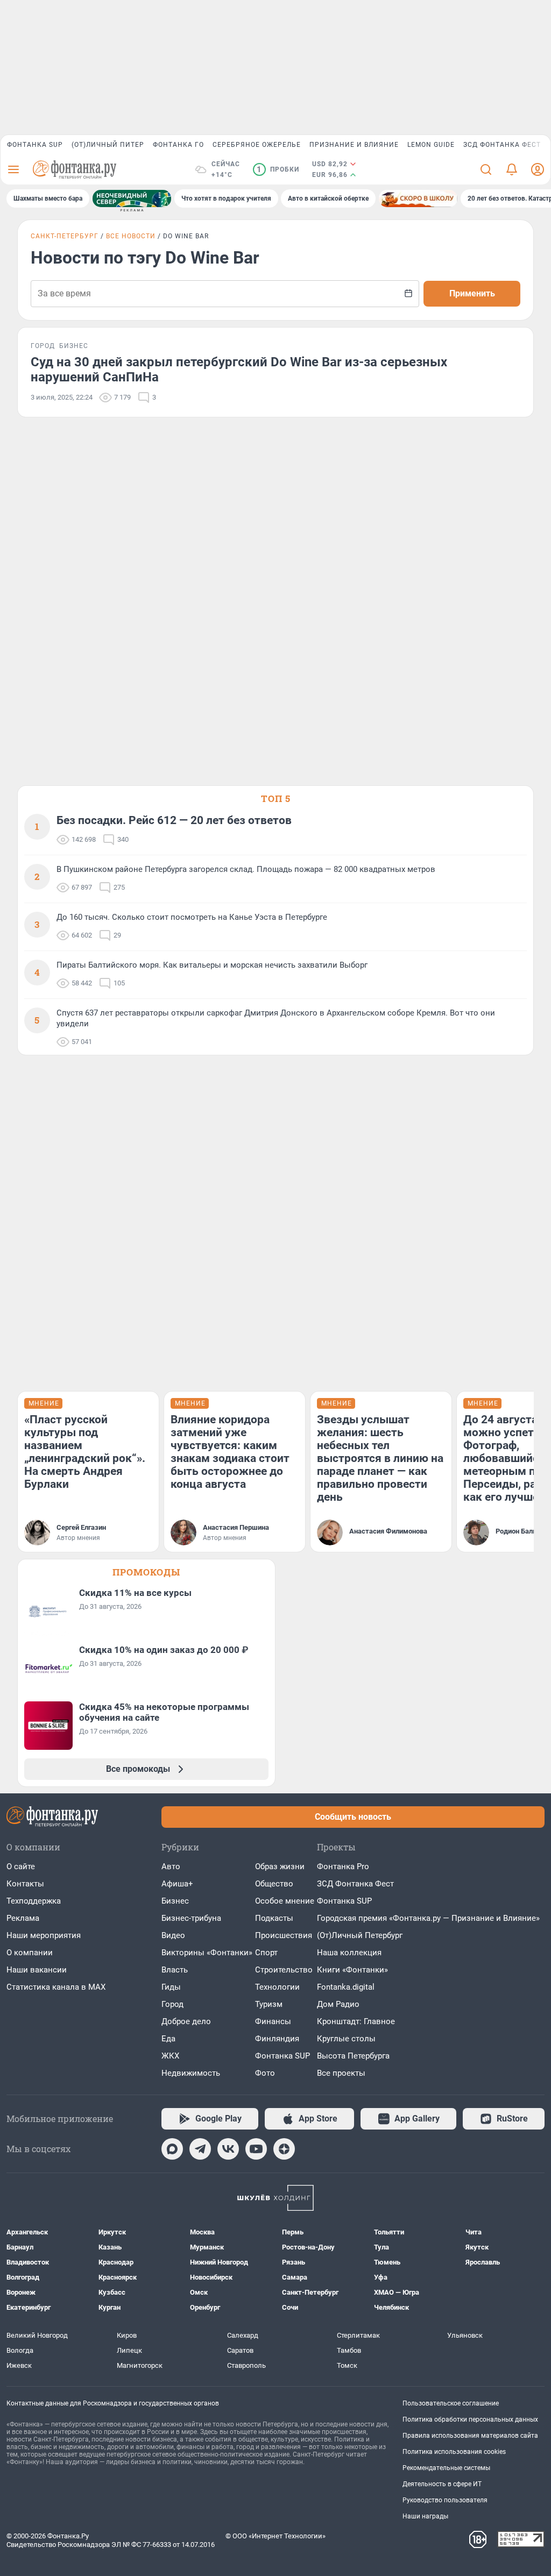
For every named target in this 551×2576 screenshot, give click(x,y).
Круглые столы (346, 2039)
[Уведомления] (512, 169)
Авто (171, 1867)
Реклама (23, 1918)
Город (172, 2004)
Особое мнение (285, 1901)
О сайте (21, 1867)
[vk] (228, 2149)
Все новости (131, 236)
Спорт (266, 1953)
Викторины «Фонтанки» (207, 1953)
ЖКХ (170, 2056)
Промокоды (146, 1572)
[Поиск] (486, 169)
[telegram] (200, 2149)
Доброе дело (186, 2021)
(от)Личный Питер (108, 145)
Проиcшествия (284, 1935)
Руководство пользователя (445, 2500)
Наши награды (425, 2516)
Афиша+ (177, 1884)
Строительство (284, 1970)
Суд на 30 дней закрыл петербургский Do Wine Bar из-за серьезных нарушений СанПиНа (239, 370)
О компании (30, 1953)
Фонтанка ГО (178, 145)
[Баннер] (132, 198)
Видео (173, 1935)
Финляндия (277, 2039)
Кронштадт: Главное (356, 2021)
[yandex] (284, 2149)
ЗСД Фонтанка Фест (502, 145)
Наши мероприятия (44, 1935)
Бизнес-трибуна (191, 1918)
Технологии (277, 1987)
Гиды (171, 1987)
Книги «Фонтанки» (352, 1970)
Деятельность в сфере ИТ (442, 2484)
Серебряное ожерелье (257, 145)
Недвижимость (191, 2073)
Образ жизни (280, 1867)
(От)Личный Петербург (360, 1935)
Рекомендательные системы (446, 2468)
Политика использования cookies (454, 2452)
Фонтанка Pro (343, 1867)
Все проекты (341, 2073)
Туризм (269, 2004)
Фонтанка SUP (35, 145)
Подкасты (274, 1918)
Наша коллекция (349, 1953)
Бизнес (175, 1901)
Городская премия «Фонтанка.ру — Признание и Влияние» (428, 1918)
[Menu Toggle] (13, 169)
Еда (168, 2039)
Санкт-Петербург (65, 236)
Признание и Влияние (354, 145)
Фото (265, 2073)
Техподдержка (34, 1901)
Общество (274, 1884)
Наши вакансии (37, 1970)
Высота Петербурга (353, 2056)
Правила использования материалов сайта (470, 2436)
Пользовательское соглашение (451, 2403)
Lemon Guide (431, 145)
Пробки (278, 169)
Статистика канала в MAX (56, 1987)
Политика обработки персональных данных (470, 2419)
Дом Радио (338, 2004)
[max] (172, 2149)
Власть (175, 1970)
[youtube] (256, 2149)
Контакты (25, 1884)
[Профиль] (538, 169)
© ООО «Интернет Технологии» (275, 2536)
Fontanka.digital (346, 1987)
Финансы (273, 2021)
